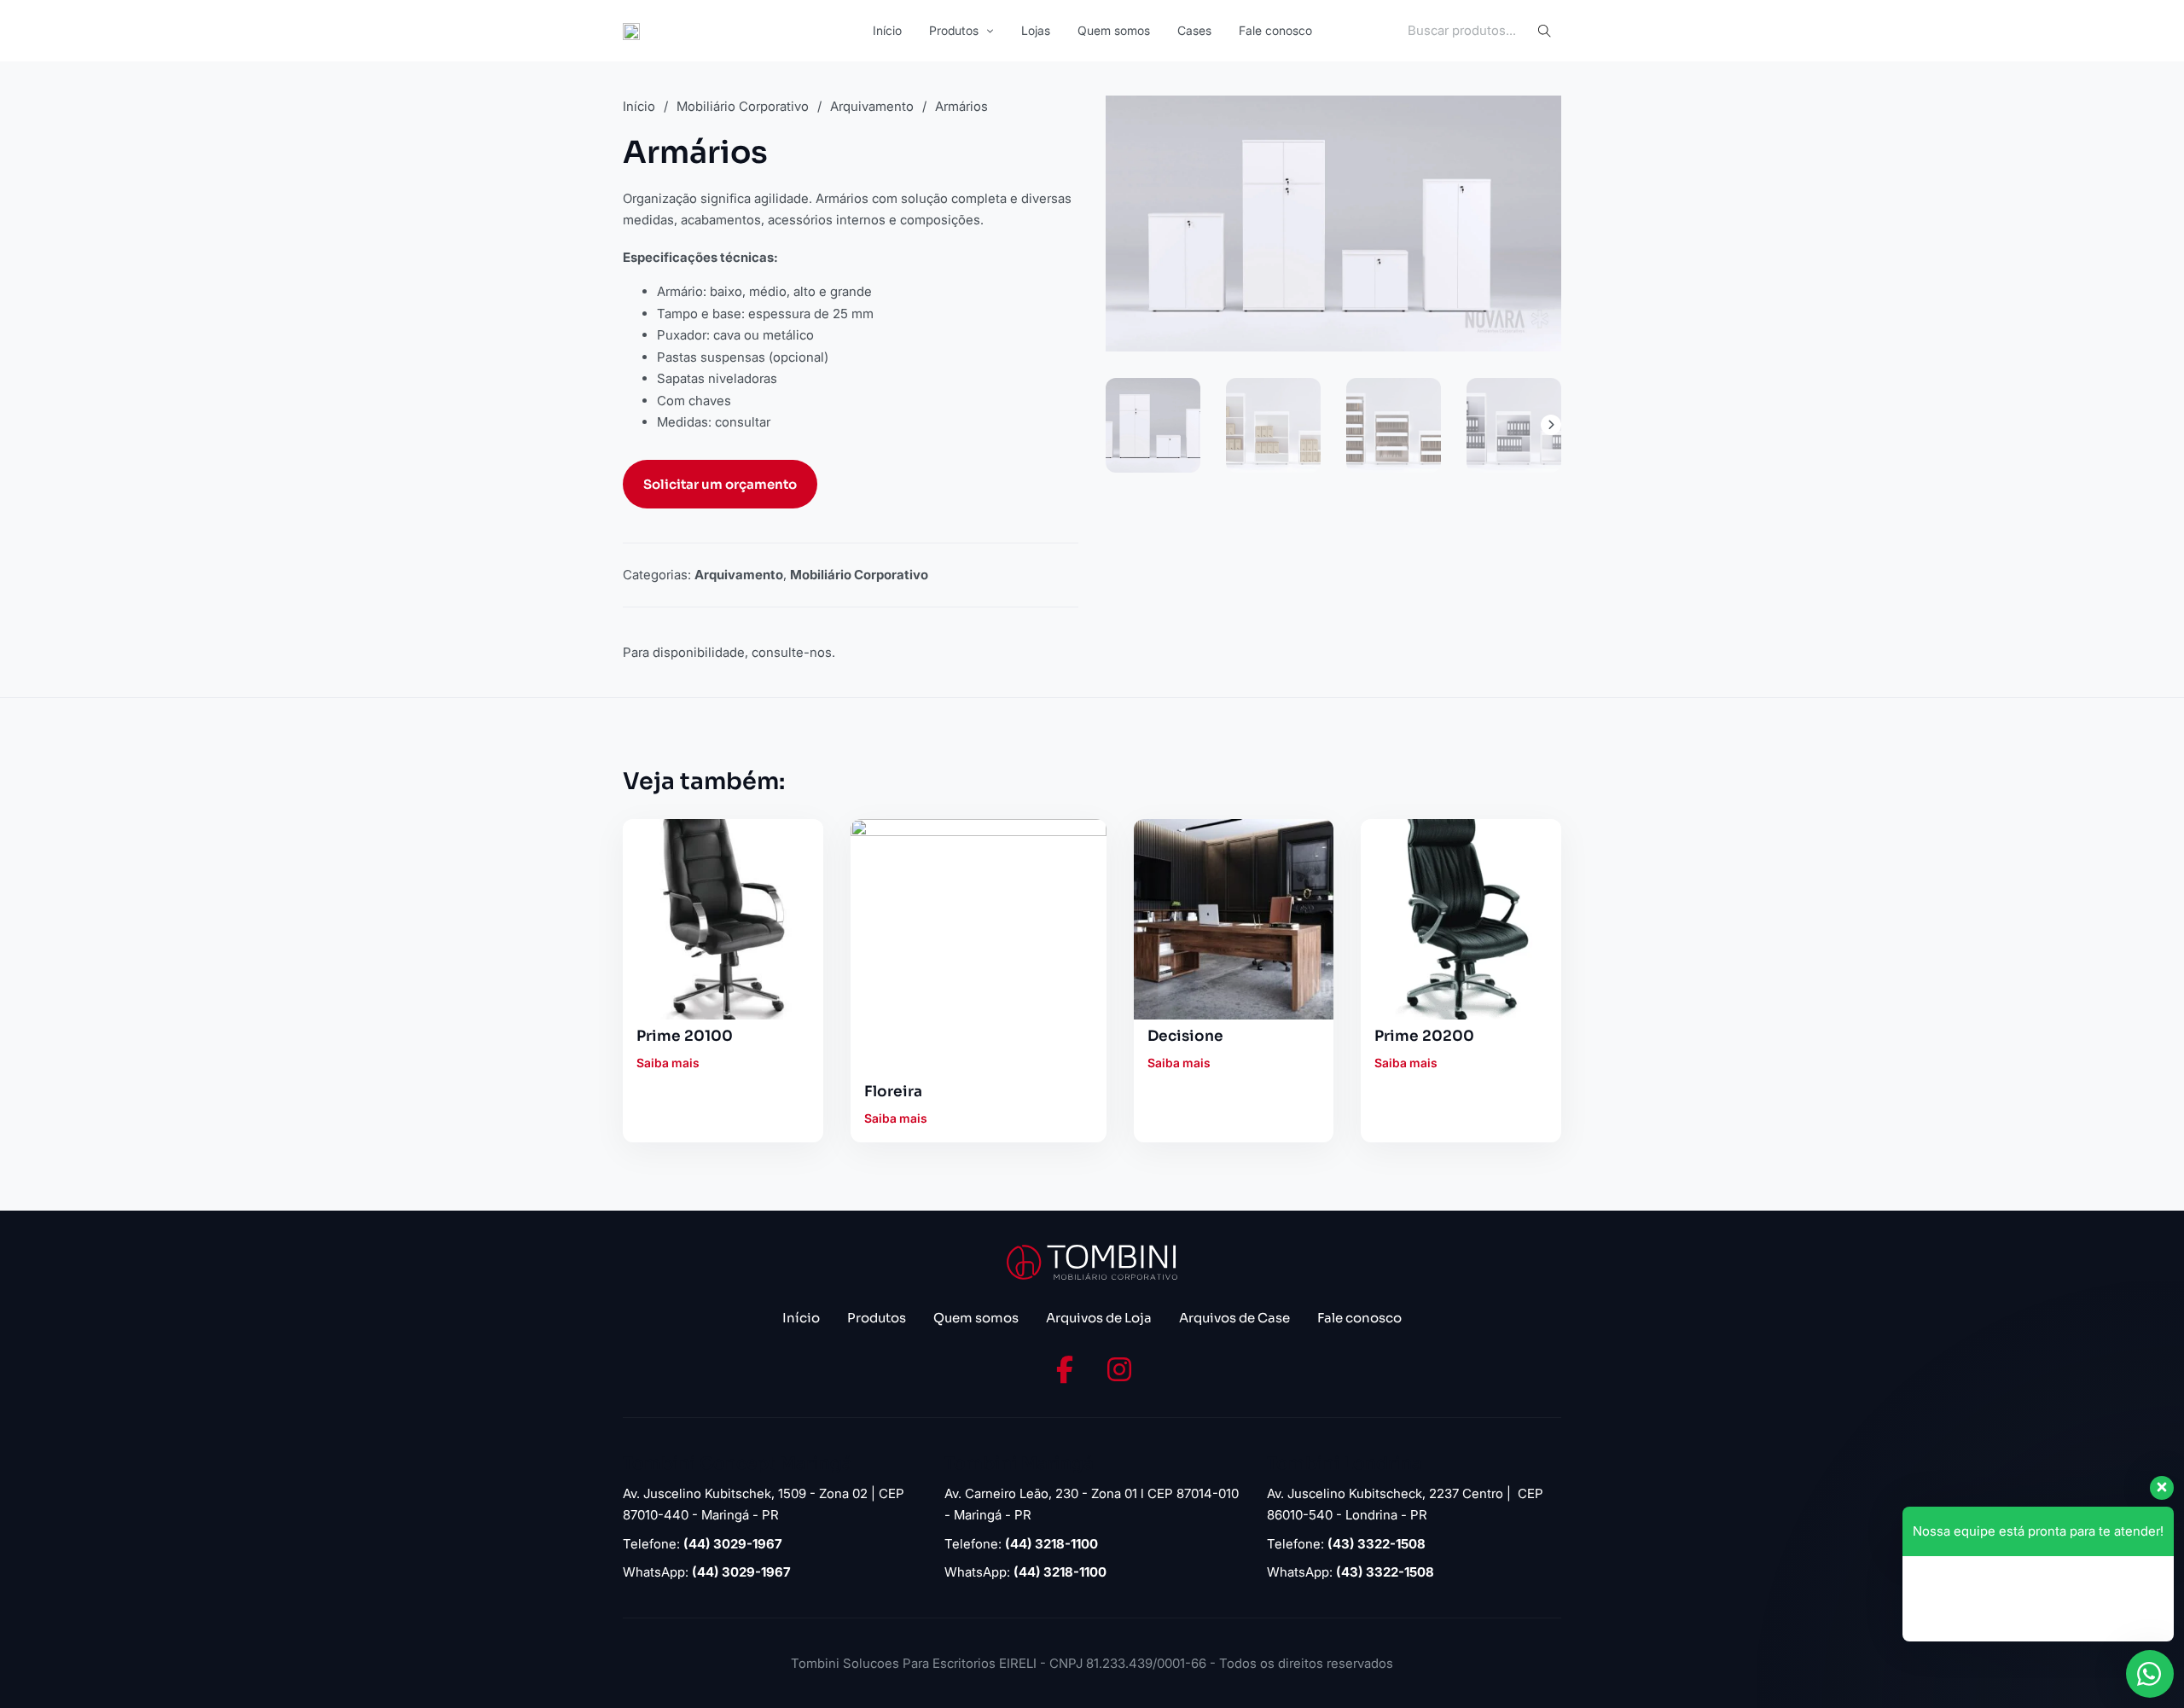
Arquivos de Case (1234, 1318)
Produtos (954, 30)
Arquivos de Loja (1099, 1318)
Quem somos (1114, 30)
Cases (1194, 30)
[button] (1538, 119)
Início (887, 30)
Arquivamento (872, 106)
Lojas (1036, 30)
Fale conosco (1275, 30)
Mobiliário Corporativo (743, 106)
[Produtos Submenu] (990, 31)
